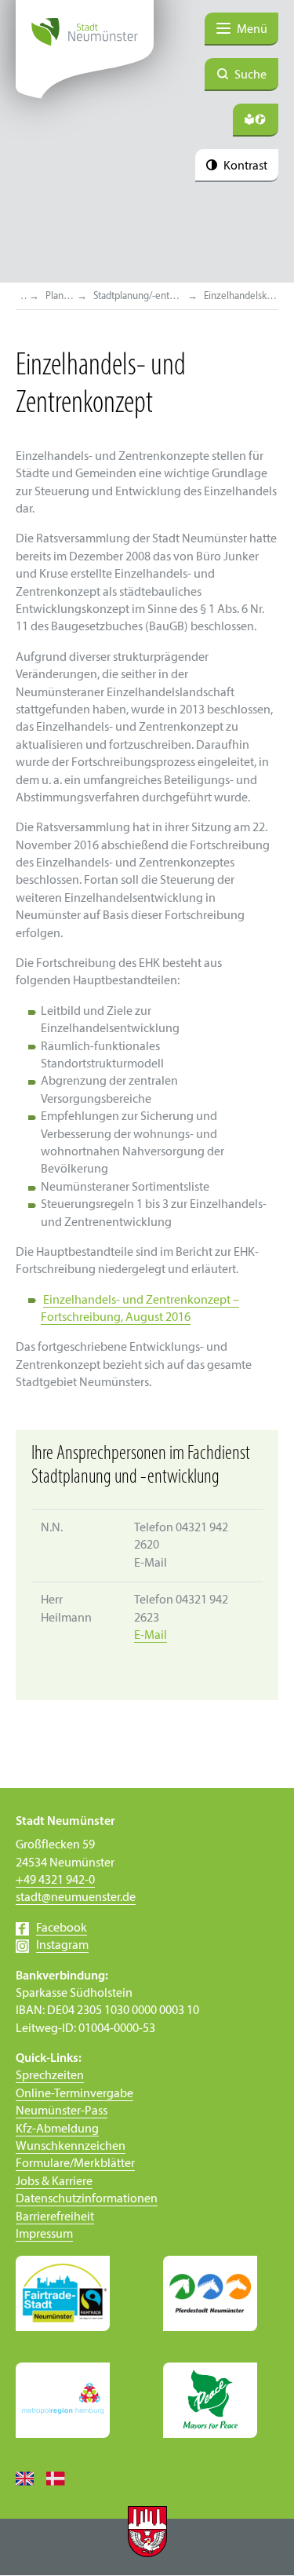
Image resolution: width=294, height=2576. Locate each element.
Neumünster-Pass (62, 2111)
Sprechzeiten (50, 2076)
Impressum (44, 2235)
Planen (60, 296)
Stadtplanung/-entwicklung (140, 296)
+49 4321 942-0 (55, 1881)
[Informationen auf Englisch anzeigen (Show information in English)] (31, 2478)
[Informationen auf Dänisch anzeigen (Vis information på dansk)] (62, 2478)
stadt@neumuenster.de (76, 1898)
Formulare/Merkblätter (75, 2164)
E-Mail (151, 1636)
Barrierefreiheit (55, 2217)
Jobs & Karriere (54, 2182)
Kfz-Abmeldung (57, 2129)
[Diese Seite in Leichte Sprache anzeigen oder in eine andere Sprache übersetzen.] (256, 120)
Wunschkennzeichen (71, 2147)
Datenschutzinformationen (87, 2199)
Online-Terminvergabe (74, 2094)
